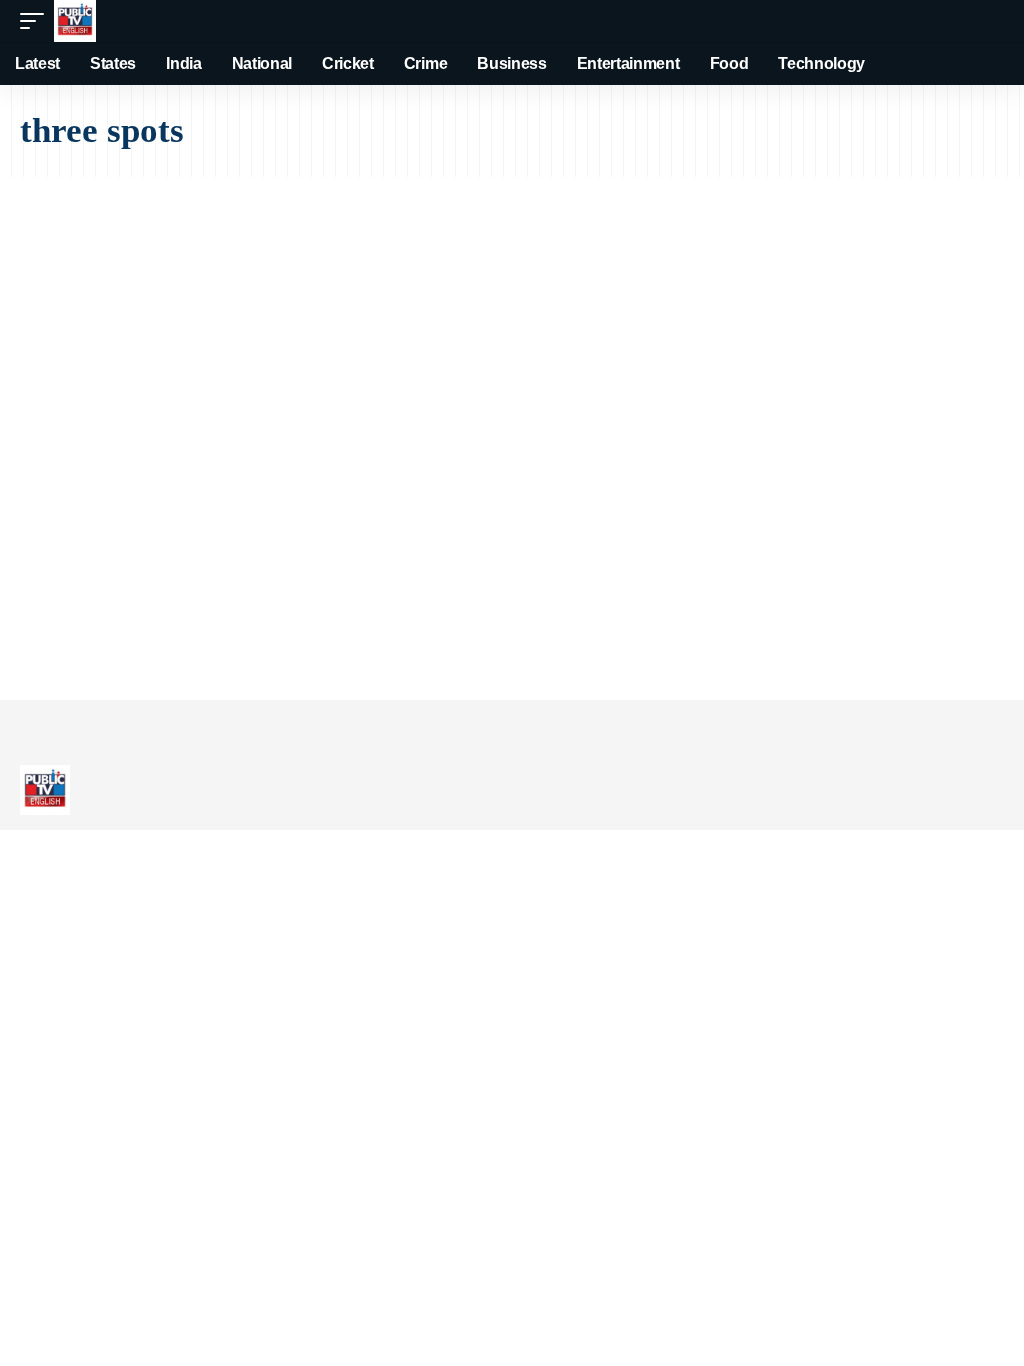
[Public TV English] (75, 21)
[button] (37, 21)
